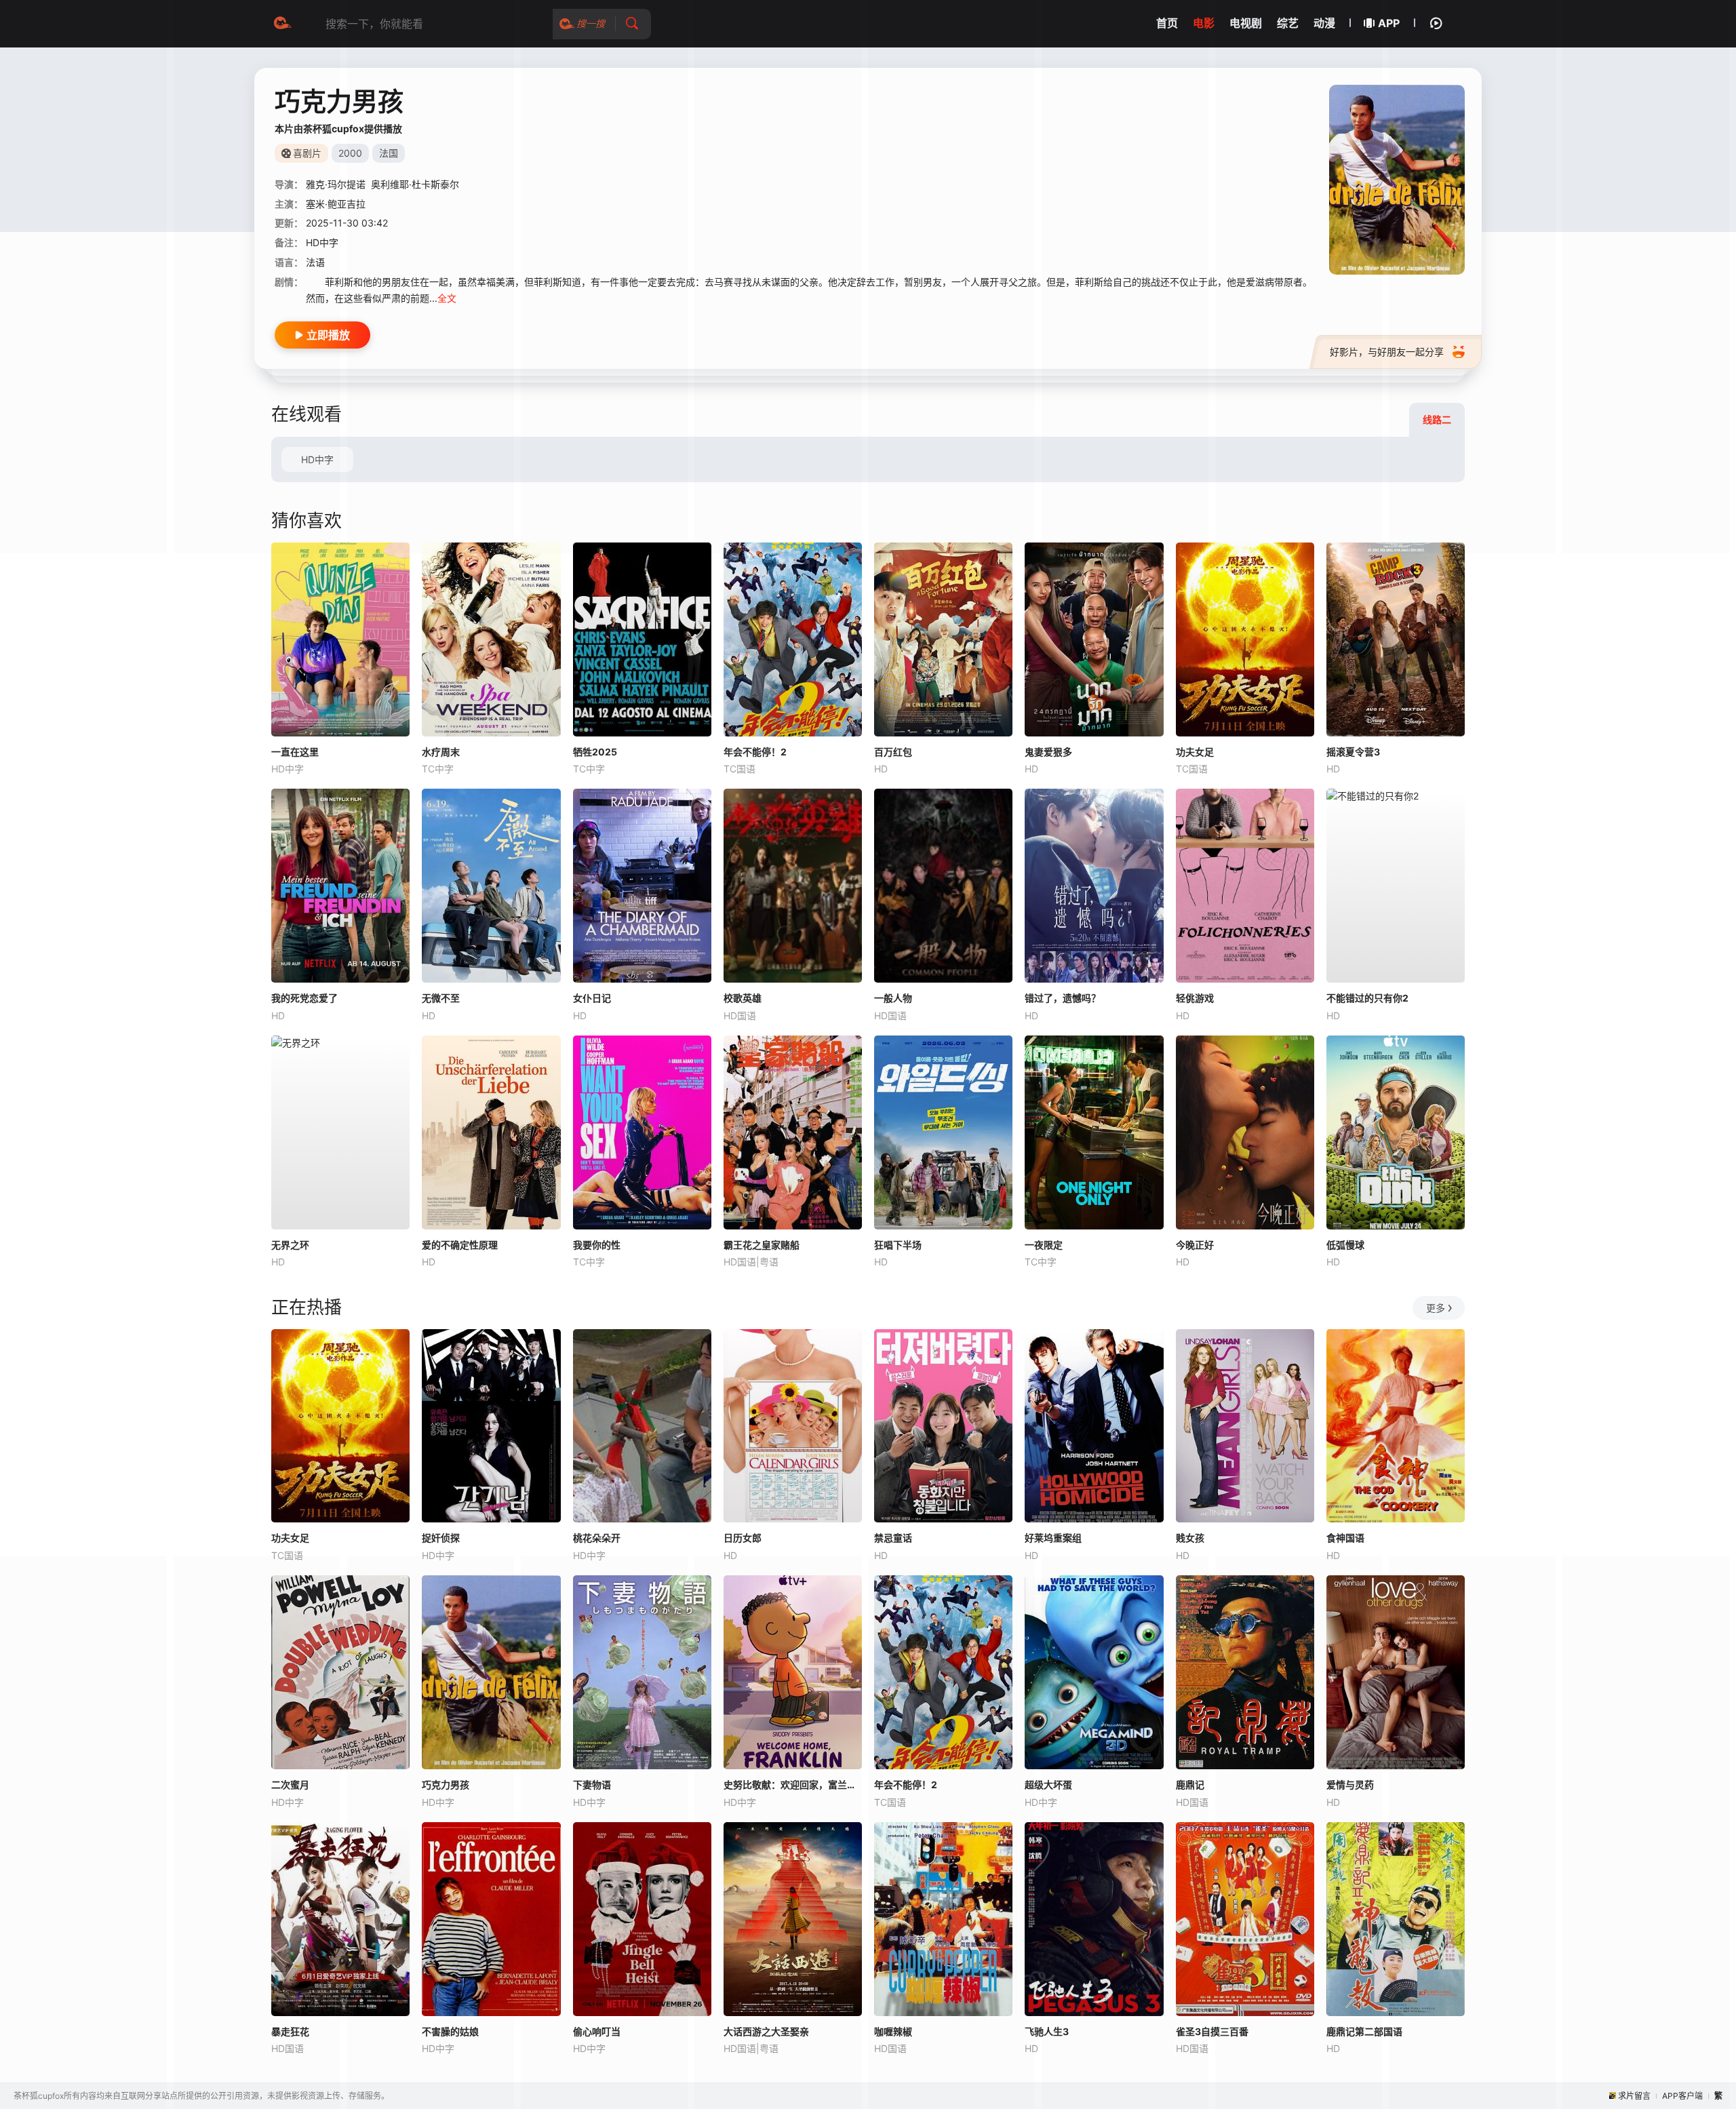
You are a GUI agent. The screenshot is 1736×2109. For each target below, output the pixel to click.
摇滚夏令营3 (1353, 752)
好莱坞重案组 (1053, 1538)
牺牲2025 (595, 752)
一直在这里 (295, 752)
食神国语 (1345, 1538)
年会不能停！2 (755, 752)
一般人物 (893, 998)
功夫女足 (1195, 752)
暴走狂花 (290, 2031)
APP (1389, 23)
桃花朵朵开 (597, 1538)
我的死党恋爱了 (304, 998)
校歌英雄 (743, 998)
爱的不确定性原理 (460, 1245)
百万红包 (893, 752)
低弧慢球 (1345, 1245)
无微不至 (441, 998)
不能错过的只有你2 (1367, 998)
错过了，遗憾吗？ (1063, 998)
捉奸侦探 (441, 1538)
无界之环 (290, 1245)
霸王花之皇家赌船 (762, 1245)
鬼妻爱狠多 (1048, 752)
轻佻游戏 (1195, 998)
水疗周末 (441, 752)
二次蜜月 (290, 1785)
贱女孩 (1190, 1538)
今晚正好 (1195, 1245)
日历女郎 (743, 1538)
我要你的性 (597, 1245)
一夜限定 (1044, 1245)
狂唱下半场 (898, 1245)
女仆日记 (592, 998)
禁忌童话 (893, 1538)
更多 (1436, 1308)
